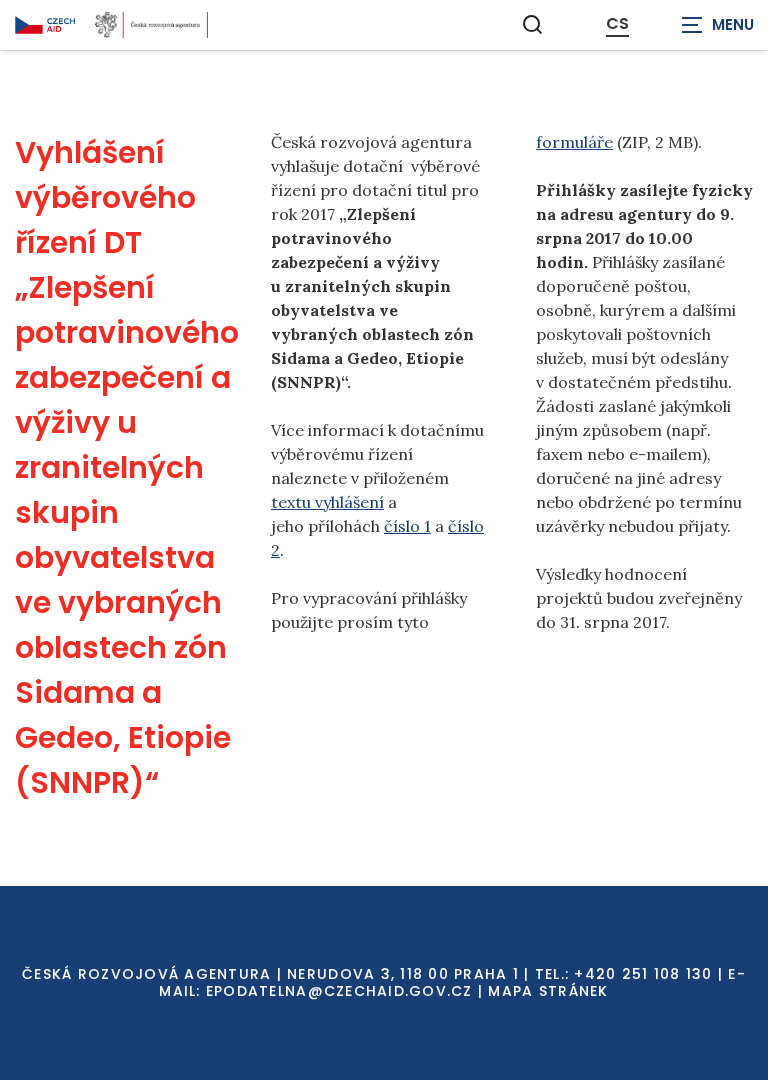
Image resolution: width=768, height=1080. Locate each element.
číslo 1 (407, 526)
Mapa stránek (548, 991)
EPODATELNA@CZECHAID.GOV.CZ (339, 991)
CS (617, 24)
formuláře (574, 142)
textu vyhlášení (327, 502)
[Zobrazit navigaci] (718, 25)
